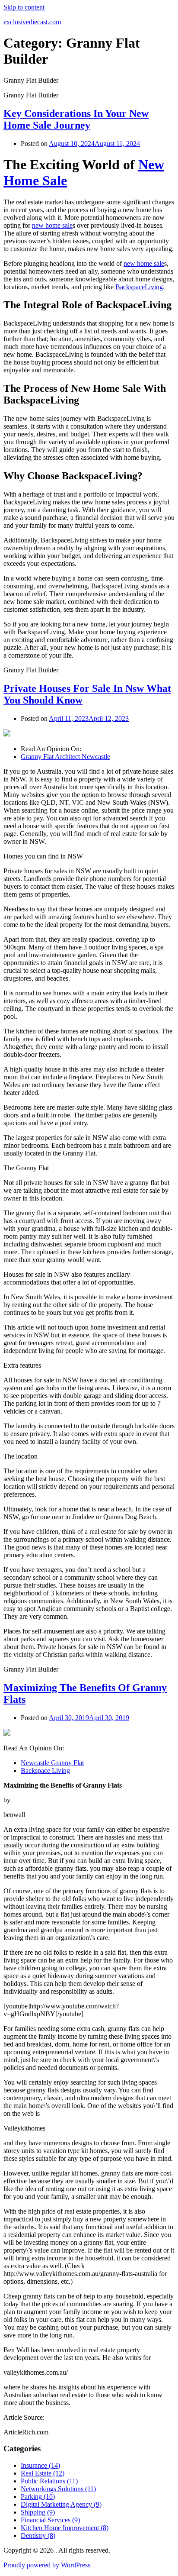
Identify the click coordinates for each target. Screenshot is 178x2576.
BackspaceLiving (139, 287)
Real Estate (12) (43, 2473)
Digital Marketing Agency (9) (61, 2504)
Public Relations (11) (49, 2481)
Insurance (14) (40, 2465)
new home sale (52, 225)
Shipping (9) (38, 2512)
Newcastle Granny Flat (52, 1763)
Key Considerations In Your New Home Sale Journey (76, 119)
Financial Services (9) (50, 2520)
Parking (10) (38, 2497)
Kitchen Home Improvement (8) (65, 2528)
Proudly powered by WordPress (47, 2565)
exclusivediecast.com (32, 22)
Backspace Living (45, 1771)
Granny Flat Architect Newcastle (65, 757)
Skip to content (24, 7)
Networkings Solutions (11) (58, 2489)
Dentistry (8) (38, 2536)
